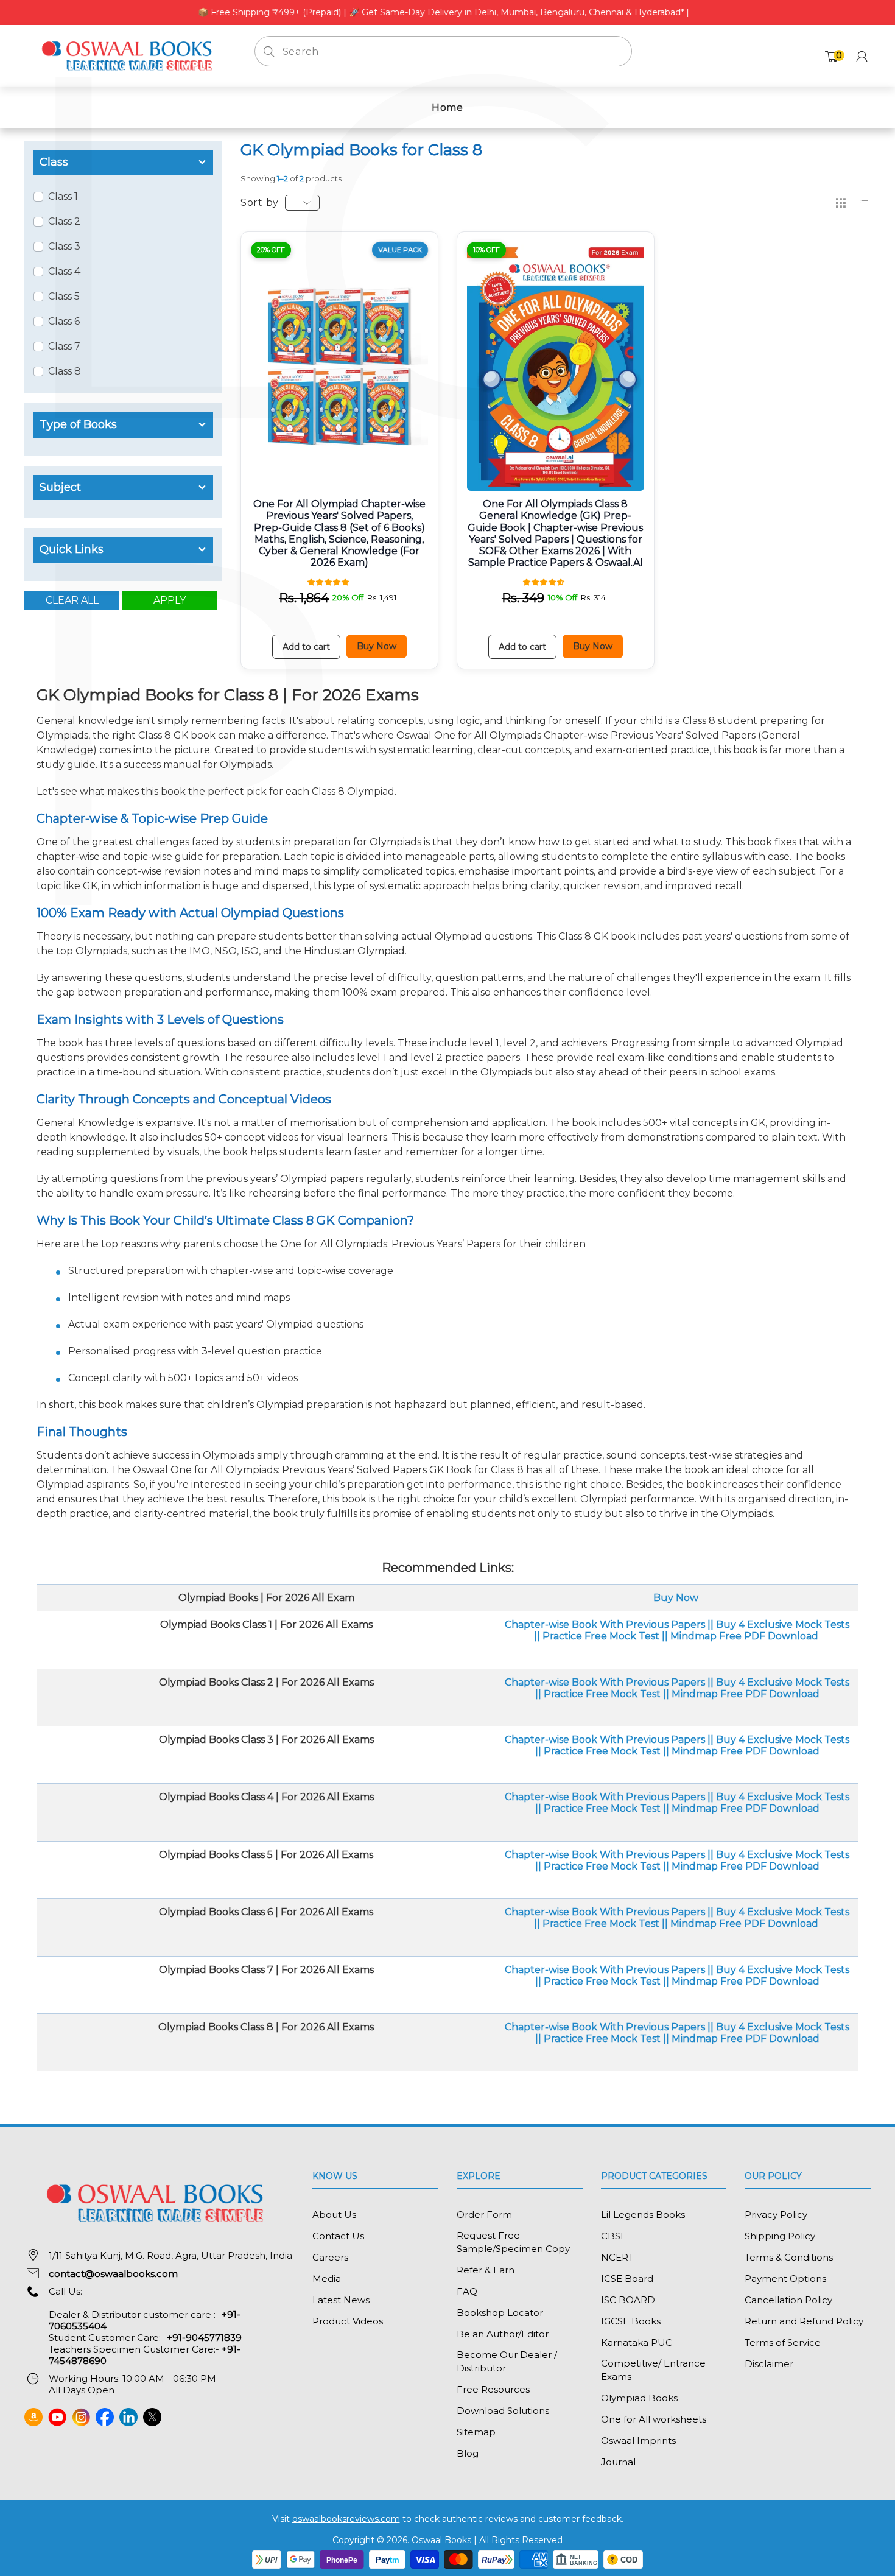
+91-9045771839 (204, 2338)
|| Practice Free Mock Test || (602, 1923)
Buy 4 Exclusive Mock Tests (783, 1624)
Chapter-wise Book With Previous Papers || (610, 1624)
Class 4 (64, 271)
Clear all (72, 600)
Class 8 (65, 371)
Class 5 (64, 296)
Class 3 (64, 246)
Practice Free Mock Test (600, 1636)
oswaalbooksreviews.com (346, 2519)
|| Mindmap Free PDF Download (740, 1636)
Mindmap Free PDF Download (746, 1694)
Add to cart (306, 647)
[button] (329, 581)
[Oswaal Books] (130, 55)
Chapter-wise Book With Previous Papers (606, 1740)
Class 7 (64, 346)
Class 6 (64, 321)
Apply (170, 600)
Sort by (260, 202)
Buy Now (377, 646)
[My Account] (862, 56)
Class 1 (63, 196)
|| (537, 1636)
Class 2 (64, 221)
